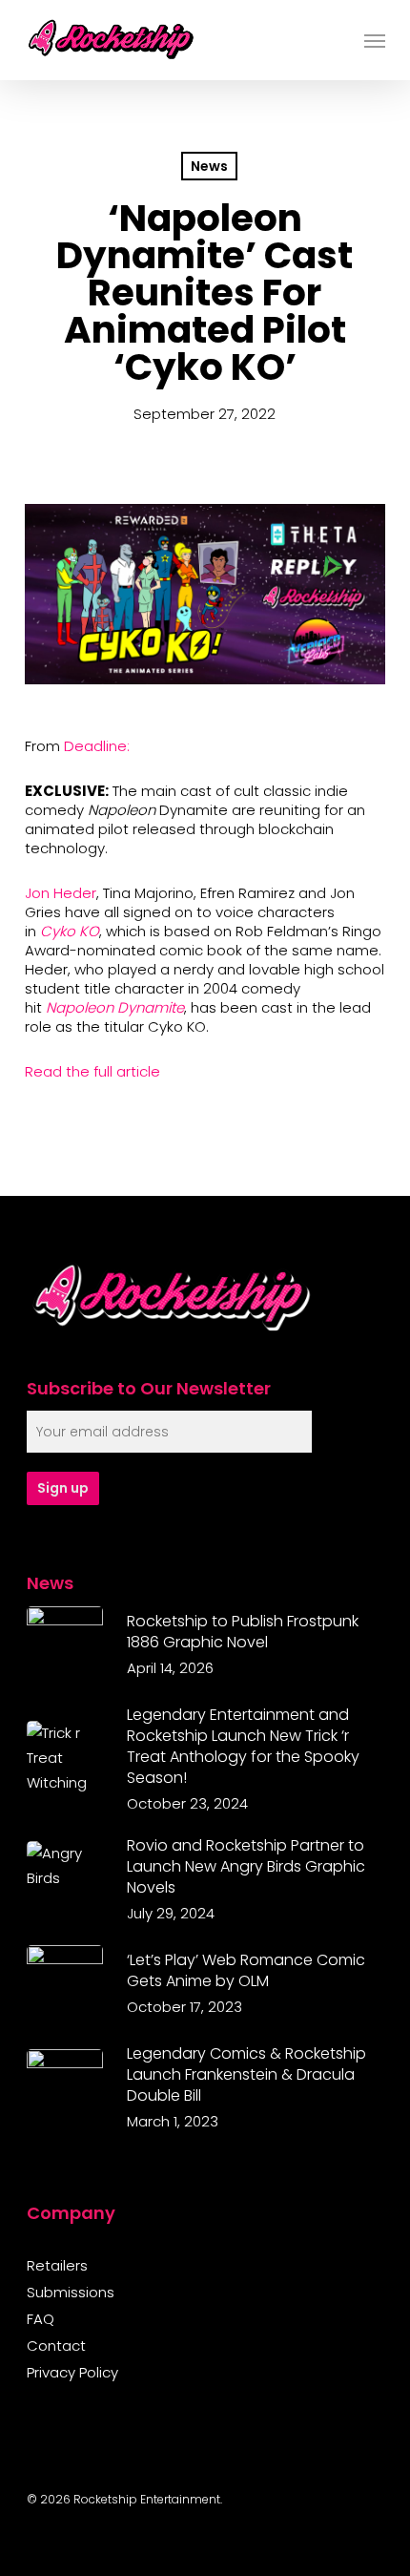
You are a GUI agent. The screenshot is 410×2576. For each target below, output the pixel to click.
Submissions (71, 2293)
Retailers (57, 2266)
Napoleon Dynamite (115, 1007)
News (209, 166)
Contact (56, 2346)
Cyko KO (70, 931)
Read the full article (92, 1071)
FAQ (41, 2319)
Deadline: (97, 746)
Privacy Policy (72, 2373)
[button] (375, 40)
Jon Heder (61, 893)
